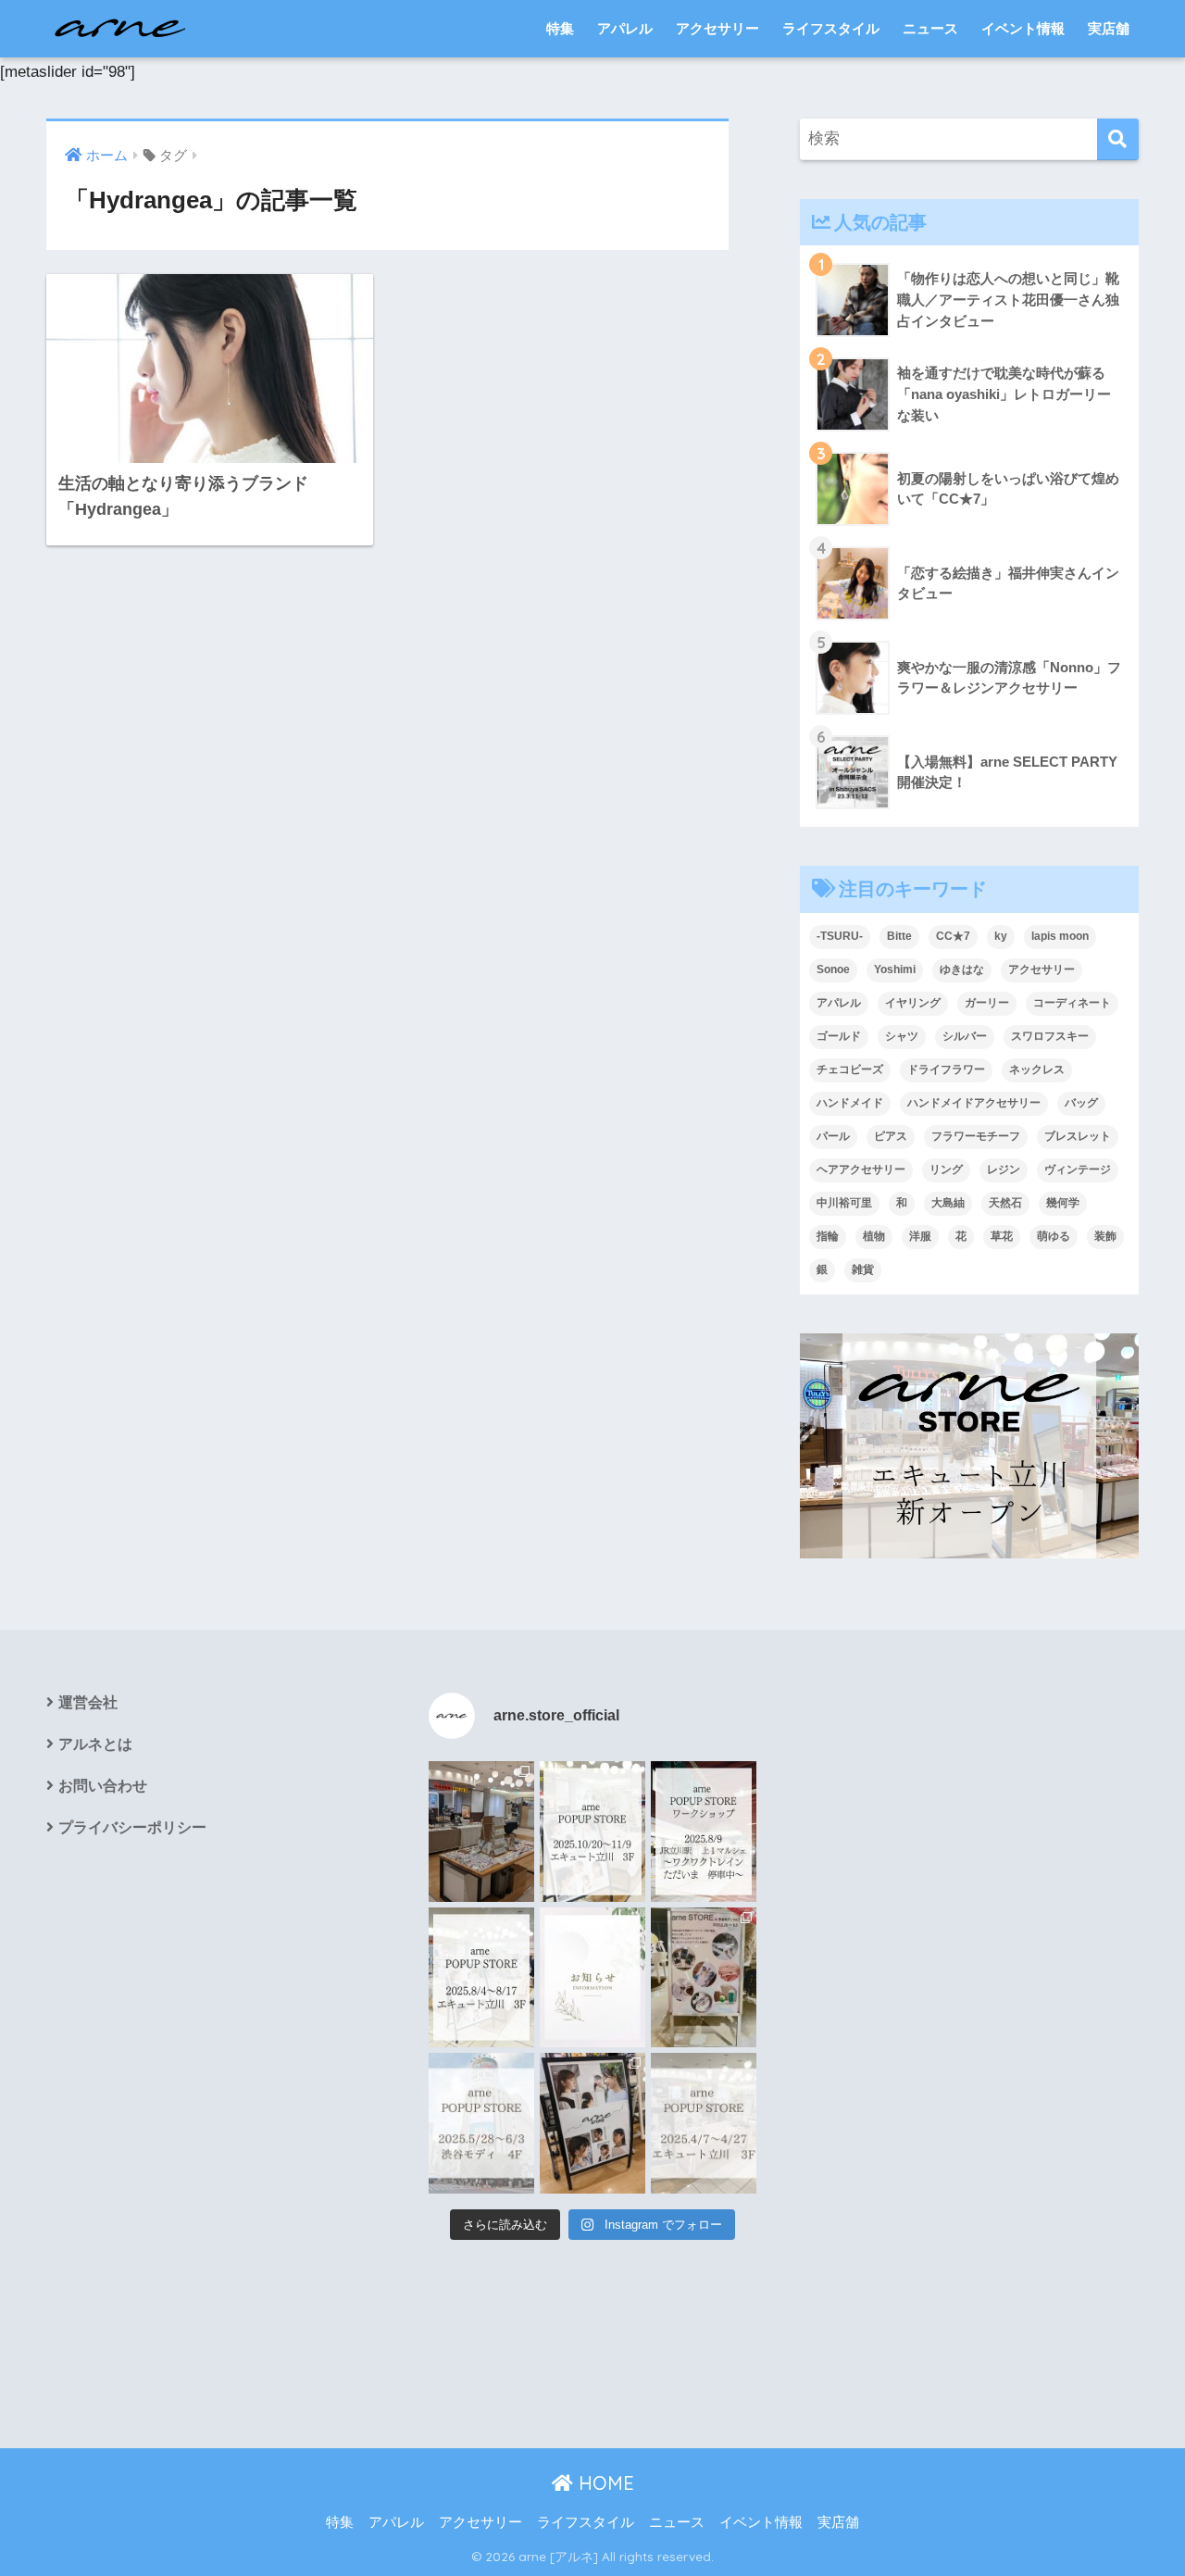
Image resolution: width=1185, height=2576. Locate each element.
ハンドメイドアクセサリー (974, 1103)
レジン (1004, 1169)
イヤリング (913, 1003)
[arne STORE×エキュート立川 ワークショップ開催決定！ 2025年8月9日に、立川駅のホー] (704, 1832)
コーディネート (1072, 1003)
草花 (1002, 1236)
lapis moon (1060, 936)
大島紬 (948, 1203)
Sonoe (833, 969)
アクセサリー (717, 28)
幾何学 (1063, 1203)
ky (1001, 936)
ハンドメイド (850, 1103)
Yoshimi (895, 969)
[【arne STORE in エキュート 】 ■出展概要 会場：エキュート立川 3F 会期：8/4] (481, 1978)
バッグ (1081, 1103)
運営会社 (88, 1702)
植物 (874, 1236)
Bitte (899, 936)
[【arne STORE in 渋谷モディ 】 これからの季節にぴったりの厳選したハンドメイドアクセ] (481, 2123)
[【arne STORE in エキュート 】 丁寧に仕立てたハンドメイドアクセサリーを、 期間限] (592, 1832)
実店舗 (1109, 28)
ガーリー (987, 1003)
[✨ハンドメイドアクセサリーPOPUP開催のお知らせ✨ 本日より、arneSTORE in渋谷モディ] (704, 1978)
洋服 (920, 1236)
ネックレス (1037, 1069)
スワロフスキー (1050, 1036)
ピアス (891, 1136)
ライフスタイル (831, 28)
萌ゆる (1054, 1236)
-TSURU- (840, 936)
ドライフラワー (946, 1069)
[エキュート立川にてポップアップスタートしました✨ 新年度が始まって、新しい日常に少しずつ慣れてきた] (481, 1832)
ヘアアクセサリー (861, 1169)
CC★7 (953, 936)
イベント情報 (1023, 28)
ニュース (930, 28)
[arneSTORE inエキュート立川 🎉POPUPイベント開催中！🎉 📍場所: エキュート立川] (592, 2123)
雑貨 (863, 1269)
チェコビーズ (850, 1069)
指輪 (828, 1236)
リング (946, 1169)
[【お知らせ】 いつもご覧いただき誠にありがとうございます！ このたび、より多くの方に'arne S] (592, 1978)
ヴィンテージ (1078, 1169)
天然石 (1005, 1203)
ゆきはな (962, 969)
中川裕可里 (844, 1203)
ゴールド (839, 1036)
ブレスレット (1078, 1136)
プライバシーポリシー (132, 1827)
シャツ (902, 1036)
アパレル (625, 28)
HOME (604, 2483)
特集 (560, 28)
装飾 (1105, 1236)
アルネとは (95, 1744)
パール (833, 1136)
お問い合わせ (103, 1786)
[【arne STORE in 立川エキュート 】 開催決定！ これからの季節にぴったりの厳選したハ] (704, 2123)
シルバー (965, 1036)
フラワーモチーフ (976, 1136)
